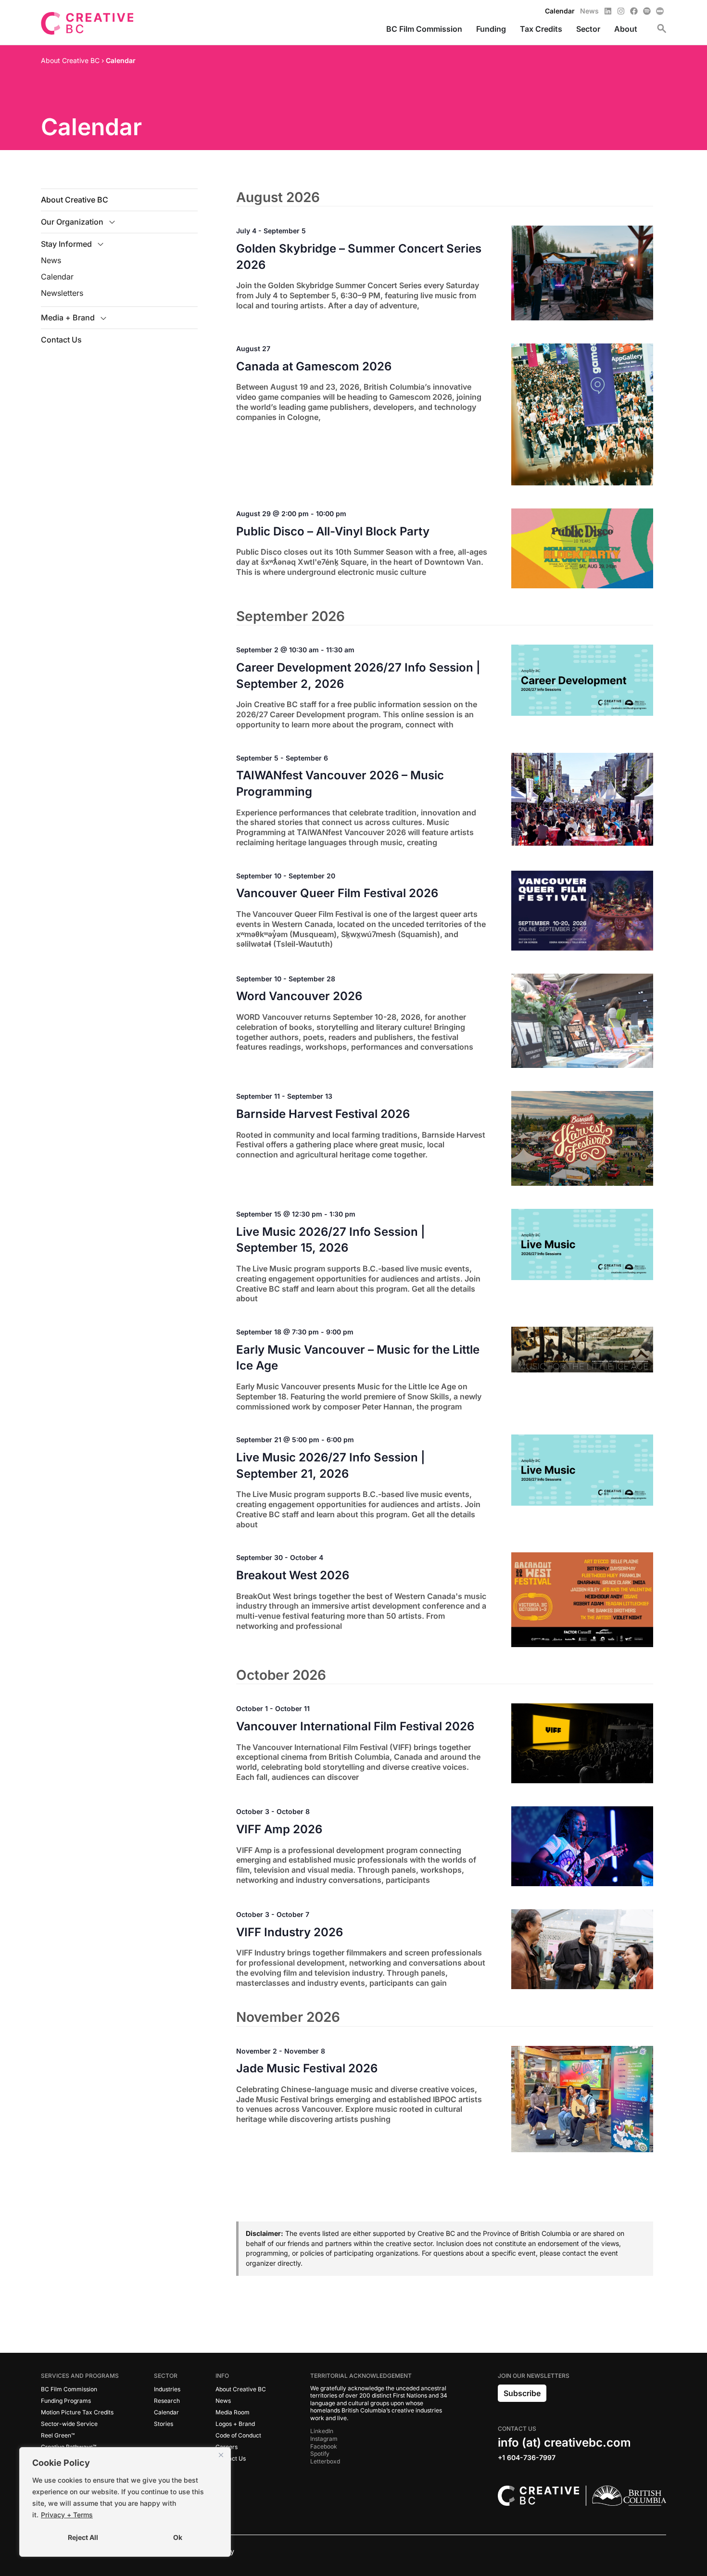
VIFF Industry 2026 (290, 1932)
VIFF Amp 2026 (279, 1829)
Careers (227, 2447)
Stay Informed (66, 244)
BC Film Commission (69, 2389)
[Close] (221, 2455)
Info (222, 2376)
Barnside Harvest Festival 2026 (323, 1114)
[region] (125, 2502)
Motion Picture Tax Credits (77, 2412)
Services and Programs (80, 2376)
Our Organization (72, 222)
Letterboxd (325, 2461)
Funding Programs (66, 2401)
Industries (167, 2389)
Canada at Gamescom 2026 (314, 366)
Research (167, 2401)
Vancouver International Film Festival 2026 (355, 1726)
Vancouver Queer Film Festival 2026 (337, 893)
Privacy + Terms (67, 2515)
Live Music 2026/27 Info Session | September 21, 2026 (331, 1466)
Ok (178, 2537)
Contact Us (61, 340)
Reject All (83, 2537)
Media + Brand (68, 317)
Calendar (57, 277)
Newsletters (62, 293)
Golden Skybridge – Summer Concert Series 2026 (359, 257)
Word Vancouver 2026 (299, 996)
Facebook (324, 2446)
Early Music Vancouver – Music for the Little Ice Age (358, 1358)
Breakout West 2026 (293, 1575)
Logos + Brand (235, 2424)
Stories (164, 2424)
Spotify (320, 2454)
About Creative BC (75, 200)
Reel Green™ (58, 2435)
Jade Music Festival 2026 (307, 2068)
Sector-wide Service (69, 2424)
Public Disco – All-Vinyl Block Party (333, 531)
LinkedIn (322, 2431)
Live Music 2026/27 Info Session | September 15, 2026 (331, 1240)
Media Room (233, 2412)
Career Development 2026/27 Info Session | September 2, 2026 (358, 676)
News (51, 260)
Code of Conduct (238, 2435)
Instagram (324, 2439)
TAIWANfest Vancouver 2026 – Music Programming (340, 783)
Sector (166, 2376)
